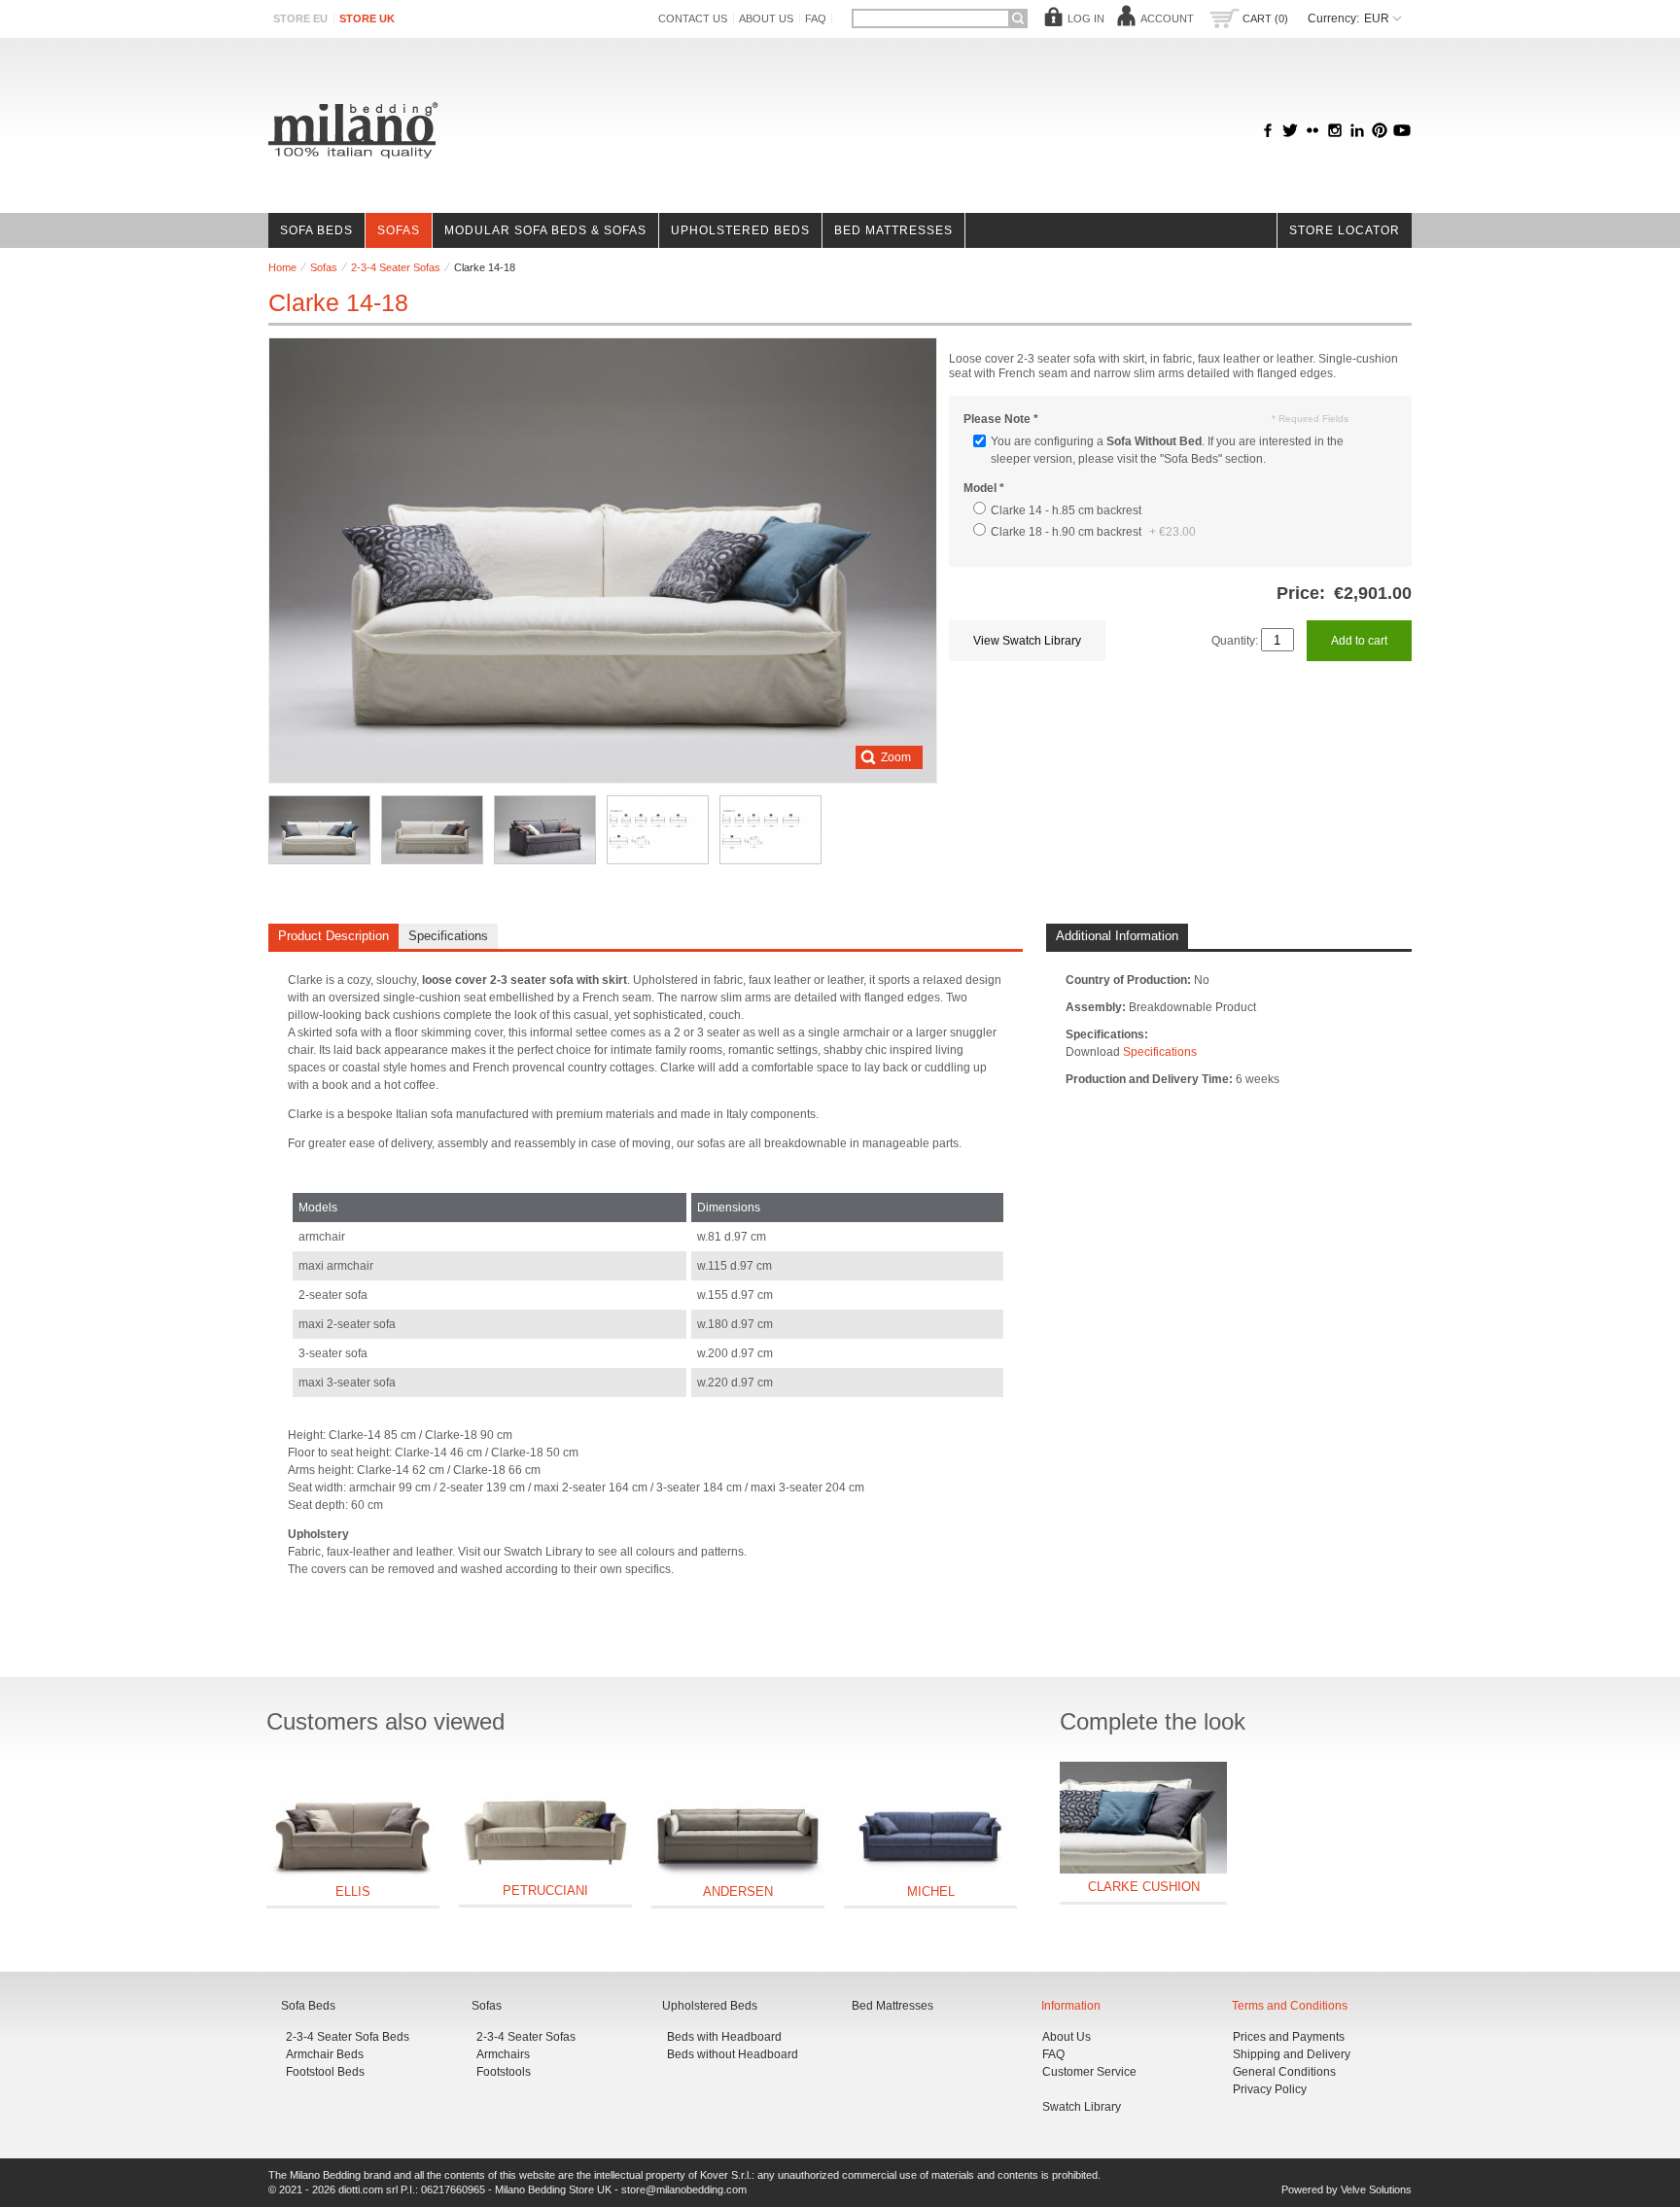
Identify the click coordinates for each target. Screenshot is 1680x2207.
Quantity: (1235, 641)
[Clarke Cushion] (1143, 1818)
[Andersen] (738, 1820)
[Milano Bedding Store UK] (353, 130)
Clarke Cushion (1144, 1887)
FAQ (816, 18)
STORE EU (300, 18)
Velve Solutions (1376, 2189)
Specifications (448, 936)
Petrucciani (545, 1891)
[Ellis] (353, 1820)
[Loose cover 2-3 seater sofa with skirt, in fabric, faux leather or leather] (319, 830)
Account (1167, 18)
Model (984, 488)
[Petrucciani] (545, 1819)
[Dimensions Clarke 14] (658, 830)
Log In (1086, 18)
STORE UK (367, 18)
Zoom (896, 757)
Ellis (353, 1892)
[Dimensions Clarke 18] (770, 830)
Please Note (1001, 419)
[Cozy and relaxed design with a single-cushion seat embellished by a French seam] (432, 830)
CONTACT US (693, 18)
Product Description (333, 936)
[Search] (1018, 18)
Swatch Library (1082, 2107)
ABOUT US (766, 18)
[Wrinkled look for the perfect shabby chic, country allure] (545, 830)
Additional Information (1117, 936)
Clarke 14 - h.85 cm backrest (1066, 510)
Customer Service (1089, 2072)
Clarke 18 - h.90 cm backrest (1093, 532)
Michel (931, 1892)
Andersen (738, 1892)
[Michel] (930, 1820)
